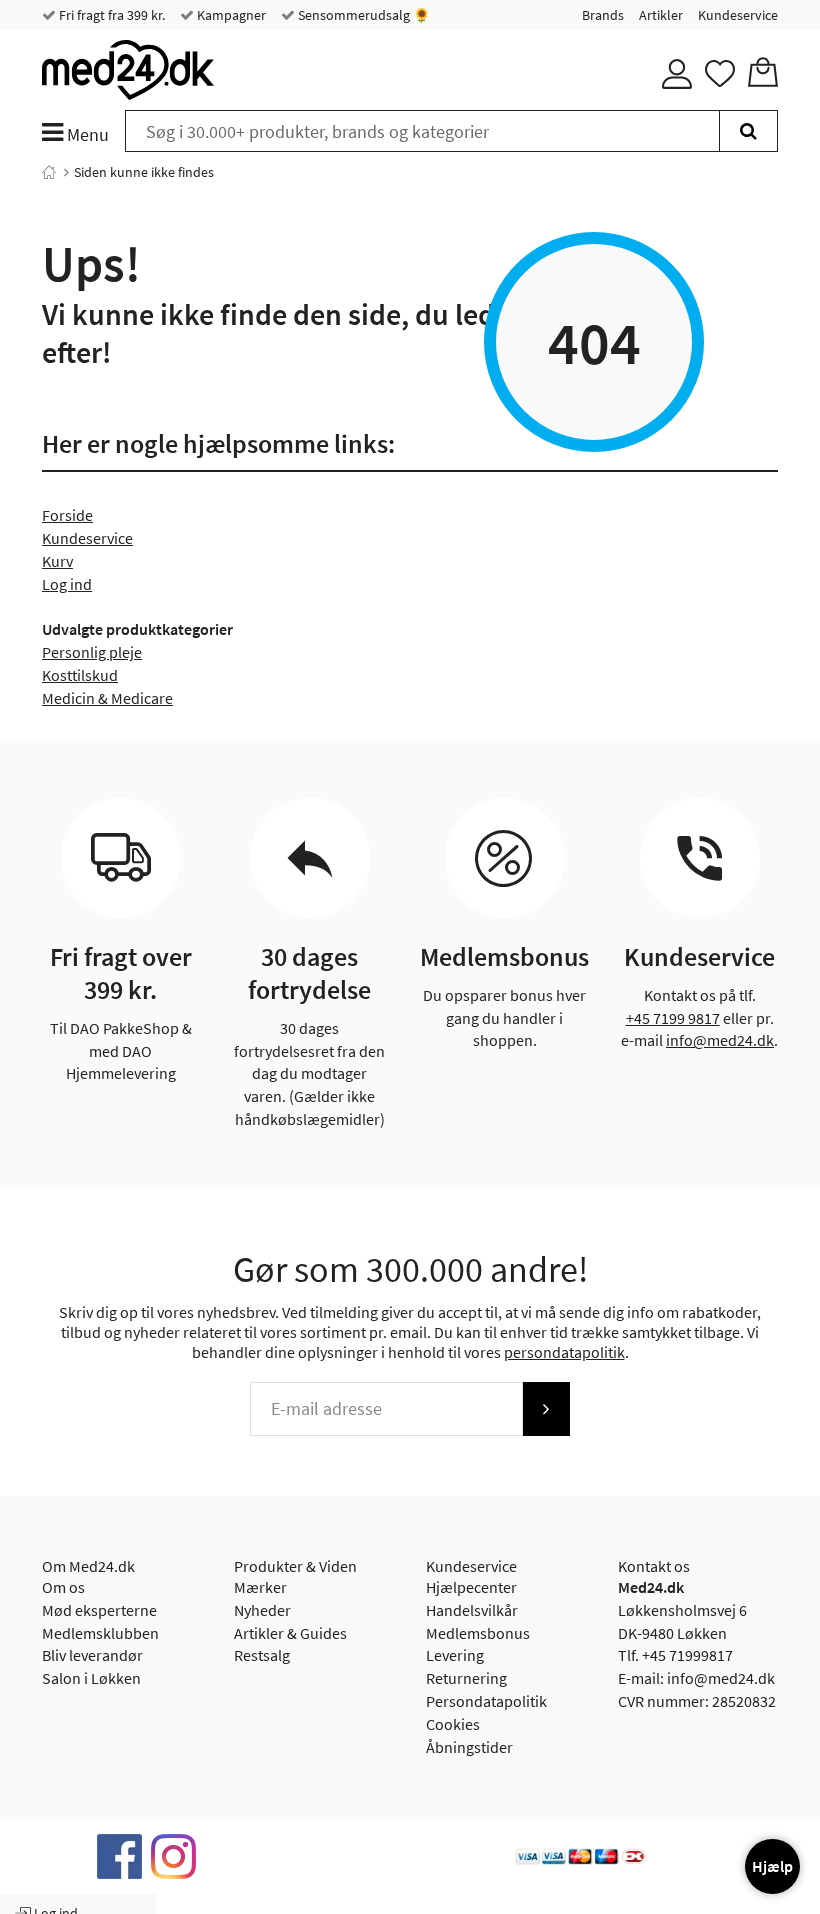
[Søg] (748, 131)
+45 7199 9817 (673, 1018)
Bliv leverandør (92, 1655)
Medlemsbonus (478, 1633)
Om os (63, 1587)
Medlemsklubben (100, 1633)
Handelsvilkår (472, 1610)
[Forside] (49, 172)
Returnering (466, 1678)
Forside (67, 515)
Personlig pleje (92, 652)
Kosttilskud (80, 675)
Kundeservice (738, 15)
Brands (603, 15)
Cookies (453, 1724)
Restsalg (262, 1655)
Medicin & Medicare (107, 698)
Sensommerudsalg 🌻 (362, 15)
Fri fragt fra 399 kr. (110, 15)
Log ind (67, 584)
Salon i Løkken (91, 1678)
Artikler (661, 15)
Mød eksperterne (99, 1610)
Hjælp (772, 1866)
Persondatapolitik (486, 1701)
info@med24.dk (720, 1040)
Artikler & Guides (290, 1633)
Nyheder (262, 1610)
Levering (455, 1655)
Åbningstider (469, 1747)
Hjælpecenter (471, 1587)
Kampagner (230, 15)
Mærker (260, 1587)
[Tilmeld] (546, 1409)
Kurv (57, 561)
